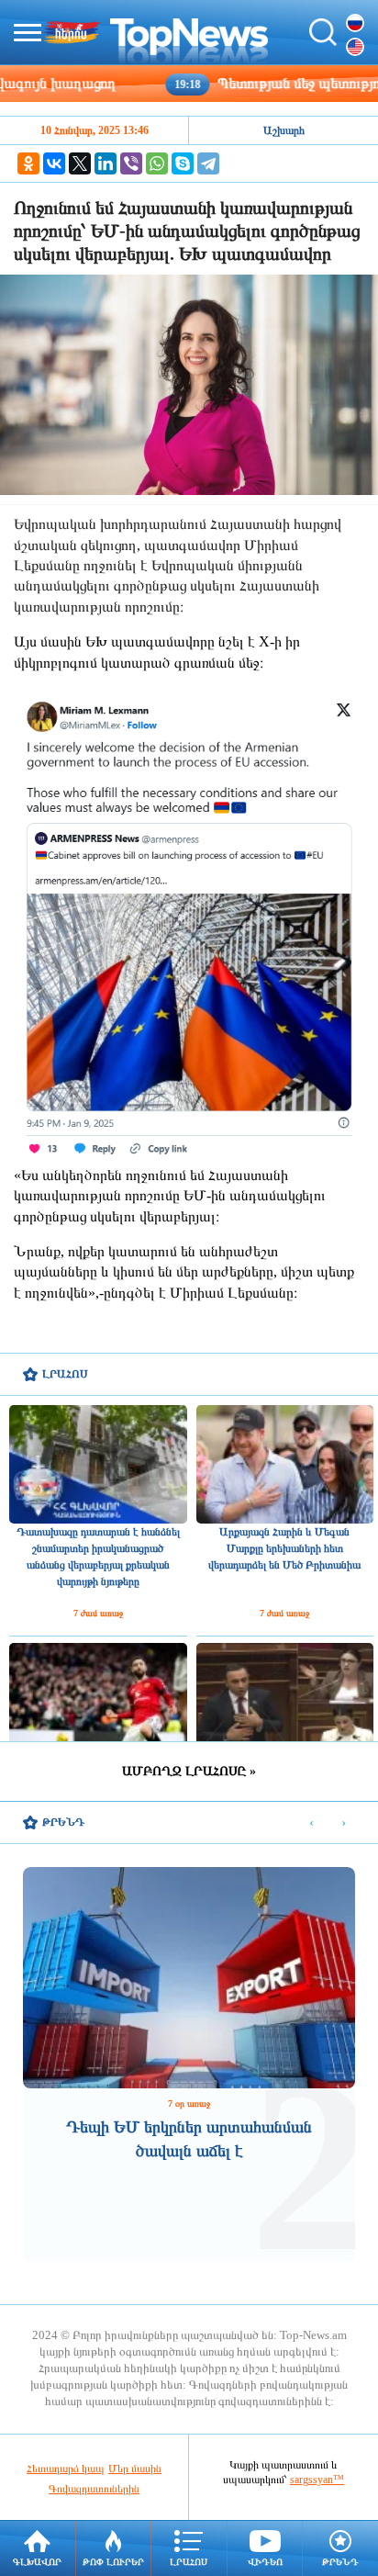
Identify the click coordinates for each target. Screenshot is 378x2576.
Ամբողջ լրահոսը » (189, 1771)
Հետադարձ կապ (66, 2469)
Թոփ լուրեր (113, 2562)
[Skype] (183, 163)
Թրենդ (340, 2562)
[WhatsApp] (157, 163)
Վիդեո (265, 2562)
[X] (80, 163)
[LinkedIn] (106, 163)
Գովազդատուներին (94, 2489)
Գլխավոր (37, 2562)
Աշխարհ (284, 130)
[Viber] (131, 163)
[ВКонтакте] (54, 163)
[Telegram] (208, 163)
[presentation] (311, 1823)
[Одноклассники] (28, 163)
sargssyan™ (317, 2480)
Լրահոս (189, 2562)
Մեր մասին (135, 2469)
